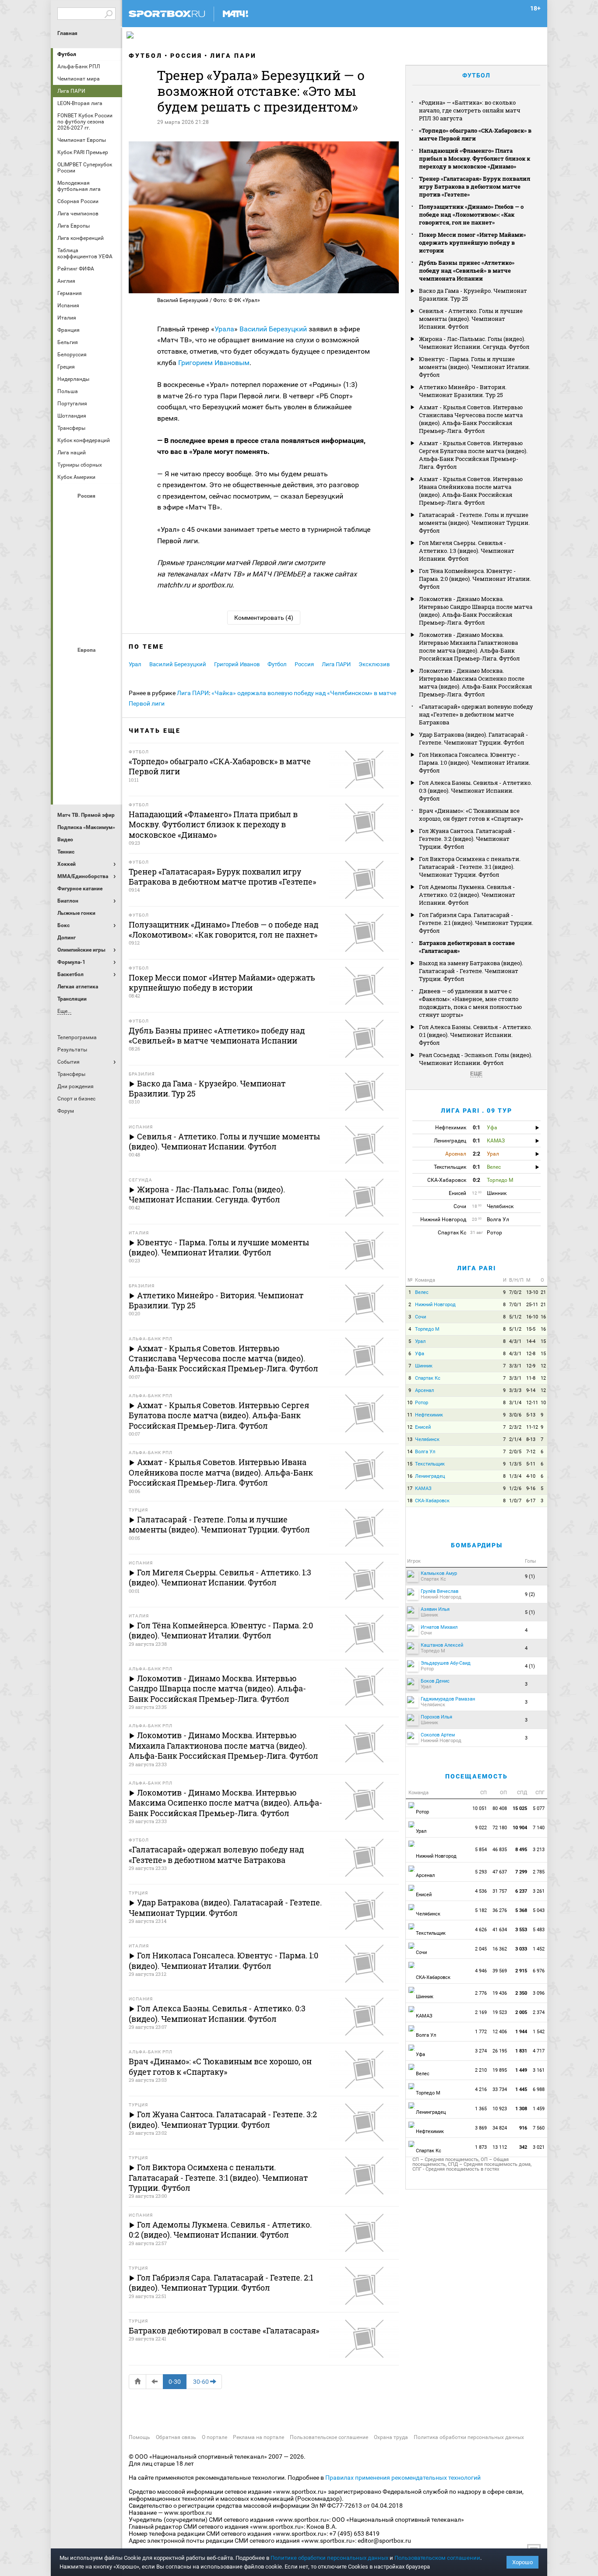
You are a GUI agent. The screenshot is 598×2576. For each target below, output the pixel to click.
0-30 (175, 2382)
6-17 (531, 1501)
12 (543, 1366)
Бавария (109, 665)
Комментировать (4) (264, 618)
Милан (67, 736)
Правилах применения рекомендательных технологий (403, 2478)
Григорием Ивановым (214, 363)
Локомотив (109, 558)
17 (410, 1488)
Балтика (109, 511)
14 (410, 1452)
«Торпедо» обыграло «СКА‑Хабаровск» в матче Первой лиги (475, 134)
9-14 (531, 1390)
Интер (109, 689)
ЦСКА (88, 629)
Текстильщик (430, 1464)
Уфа (420, 1354)
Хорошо (522, 2562)
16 (543, 1317)
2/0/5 (515, 1452)
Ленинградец (430, 1476)
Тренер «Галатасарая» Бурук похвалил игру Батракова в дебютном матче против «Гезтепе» (475, 186)
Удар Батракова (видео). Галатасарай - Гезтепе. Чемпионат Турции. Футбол (473, 738)
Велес (422, 1292)
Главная (67, 33)
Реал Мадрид (67, 759)
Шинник (424, 1366)
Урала (224, 329)
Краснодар (67, 558)
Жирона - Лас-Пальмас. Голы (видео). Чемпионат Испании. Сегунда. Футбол (474, 343)
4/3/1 (515, 1341)
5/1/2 (515, 1317)
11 (410, 1415)
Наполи (88, 736)
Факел (109, 605)
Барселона (67, 689)
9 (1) (530, 1576)
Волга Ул (425, 1452)
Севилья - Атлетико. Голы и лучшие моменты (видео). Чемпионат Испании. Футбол (471, 319)
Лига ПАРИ (233, 56)
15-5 (531, 1329)
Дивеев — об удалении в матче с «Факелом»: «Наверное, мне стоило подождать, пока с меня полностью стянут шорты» (470, 1003)
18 (410, 1501)
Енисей (423, 1427)
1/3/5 (515, 1464)
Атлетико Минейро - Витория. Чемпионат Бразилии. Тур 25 (463, 391)
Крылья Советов (88, 558)
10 (410, 1403)
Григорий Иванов (237, 664)
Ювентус (88, 783)
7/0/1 (515, 1305)
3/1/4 (515, 1403)
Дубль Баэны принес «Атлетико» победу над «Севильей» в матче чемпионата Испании (467, 271)
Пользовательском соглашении (437, 2558)
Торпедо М (427, 1329)
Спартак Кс (428, 1378)
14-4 (531, 1341)
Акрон (67, 511)
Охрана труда (391, 2437)
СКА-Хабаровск (432, 1501)
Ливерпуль (67, 712)
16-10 (532, 1317)
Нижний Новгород (435, 1305)
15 (543, 1341)
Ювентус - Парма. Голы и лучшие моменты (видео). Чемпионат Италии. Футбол (475, 367)
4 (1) (530, 1666)
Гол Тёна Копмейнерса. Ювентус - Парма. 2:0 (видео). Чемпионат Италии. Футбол (475, 579)
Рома (88, 759)
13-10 (532, 1292)
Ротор (422, 1403)
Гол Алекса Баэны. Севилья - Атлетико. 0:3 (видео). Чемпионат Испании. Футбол (475, 791)
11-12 (532, 1427)
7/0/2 (515, 1292)
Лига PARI (477, 1268)
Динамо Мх (67, 534)
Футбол (67, 54)
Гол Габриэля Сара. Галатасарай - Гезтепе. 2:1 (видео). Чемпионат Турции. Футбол (476, 923)
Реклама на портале (259, 2437)
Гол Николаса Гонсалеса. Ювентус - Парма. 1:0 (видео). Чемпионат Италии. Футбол (475, 763)
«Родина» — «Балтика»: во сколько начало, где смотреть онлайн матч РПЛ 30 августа (470, 110)
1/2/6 (515, 1488)
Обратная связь (176, 2437)
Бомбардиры (477, 1545)
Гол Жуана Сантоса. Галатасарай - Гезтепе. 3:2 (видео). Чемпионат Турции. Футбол (467, 839)
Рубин (67, 605)
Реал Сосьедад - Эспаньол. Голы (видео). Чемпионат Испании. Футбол (476, 1059)
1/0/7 (515, 1501)
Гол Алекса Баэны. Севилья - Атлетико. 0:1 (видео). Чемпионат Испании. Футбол (475, 1035)
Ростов (88, 582)
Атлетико (88, 665)
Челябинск (427, 1439)
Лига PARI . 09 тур (477, 1111)
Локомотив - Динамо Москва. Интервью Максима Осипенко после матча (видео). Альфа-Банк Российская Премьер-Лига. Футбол (475, 682)
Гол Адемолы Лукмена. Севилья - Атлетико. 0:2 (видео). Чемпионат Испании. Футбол (467, 895)
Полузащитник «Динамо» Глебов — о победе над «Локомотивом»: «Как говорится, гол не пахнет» (471, 214)
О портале (215, 2437)
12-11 (532, 1403)
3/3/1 (515, 1366)
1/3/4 (515, 1476)
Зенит (109, 534)
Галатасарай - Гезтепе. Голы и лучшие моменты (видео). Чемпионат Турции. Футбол (474, 523)
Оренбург (67, 582)
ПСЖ (109, 736)
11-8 (531, 1378)
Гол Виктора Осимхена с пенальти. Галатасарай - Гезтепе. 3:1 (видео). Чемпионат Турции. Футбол (470, 867)
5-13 (531, 1415)
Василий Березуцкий (273, 329)
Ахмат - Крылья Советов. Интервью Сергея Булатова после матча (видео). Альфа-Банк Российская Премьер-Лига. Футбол (473, 455)
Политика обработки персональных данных (469, 2437)
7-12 (531, 1452)
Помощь (139, 2437)
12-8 (531, 1354)
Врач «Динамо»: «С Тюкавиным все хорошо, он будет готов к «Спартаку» (471, 815)
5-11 (531, 1464)
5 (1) (530, 1612)
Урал (135, 664)
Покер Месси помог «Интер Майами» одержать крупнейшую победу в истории (472, 242)
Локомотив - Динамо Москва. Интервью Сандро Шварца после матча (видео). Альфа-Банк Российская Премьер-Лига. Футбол (476, 611)
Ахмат (88, 511)
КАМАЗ (423, 1488)
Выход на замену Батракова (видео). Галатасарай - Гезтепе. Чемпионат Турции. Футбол (471, 971)
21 (543, 1292)
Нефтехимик (429, 1415)
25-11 (532, 1305)
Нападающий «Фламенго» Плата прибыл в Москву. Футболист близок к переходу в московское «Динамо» (475, 158)
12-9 (531, 1366)
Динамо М (88, 534)
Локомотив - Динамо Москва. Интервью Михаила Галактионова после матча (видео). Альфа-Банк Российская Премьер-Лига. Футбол (469, 647)
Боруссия (88, 689)
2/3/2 (515, 1427)
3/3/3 (515, 1390)
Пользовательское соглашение (329, 2437)
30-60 (201, 2382)
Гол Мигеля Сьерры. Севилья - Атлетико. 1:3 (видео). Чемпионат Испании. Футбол (467, 551)
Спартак (88, 605)
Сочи (420, 1317)
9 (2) (530, 1594)
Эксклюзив (374, 664)
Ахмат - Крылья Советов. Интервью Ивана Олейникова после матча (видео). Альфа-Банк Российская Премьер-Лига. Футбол (471, 491)
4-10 (531, 1476)
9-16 (531, 1488)
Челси (109, 759)
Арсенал (67, 665)
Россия (186, 56)
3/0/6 (515, 1415)
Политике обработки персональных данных (329, 2558)
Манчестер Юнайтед (109, 712)
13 (410, 1439)
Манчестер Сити (88, 712)
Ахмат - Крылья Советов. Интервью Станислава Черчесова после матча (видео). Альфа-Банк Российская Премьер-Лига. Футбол (471, 419)
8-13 (531, 1439)
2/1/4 (515, 1439)
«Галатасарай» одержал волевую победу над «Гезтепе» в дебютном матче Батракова (476, 714)
